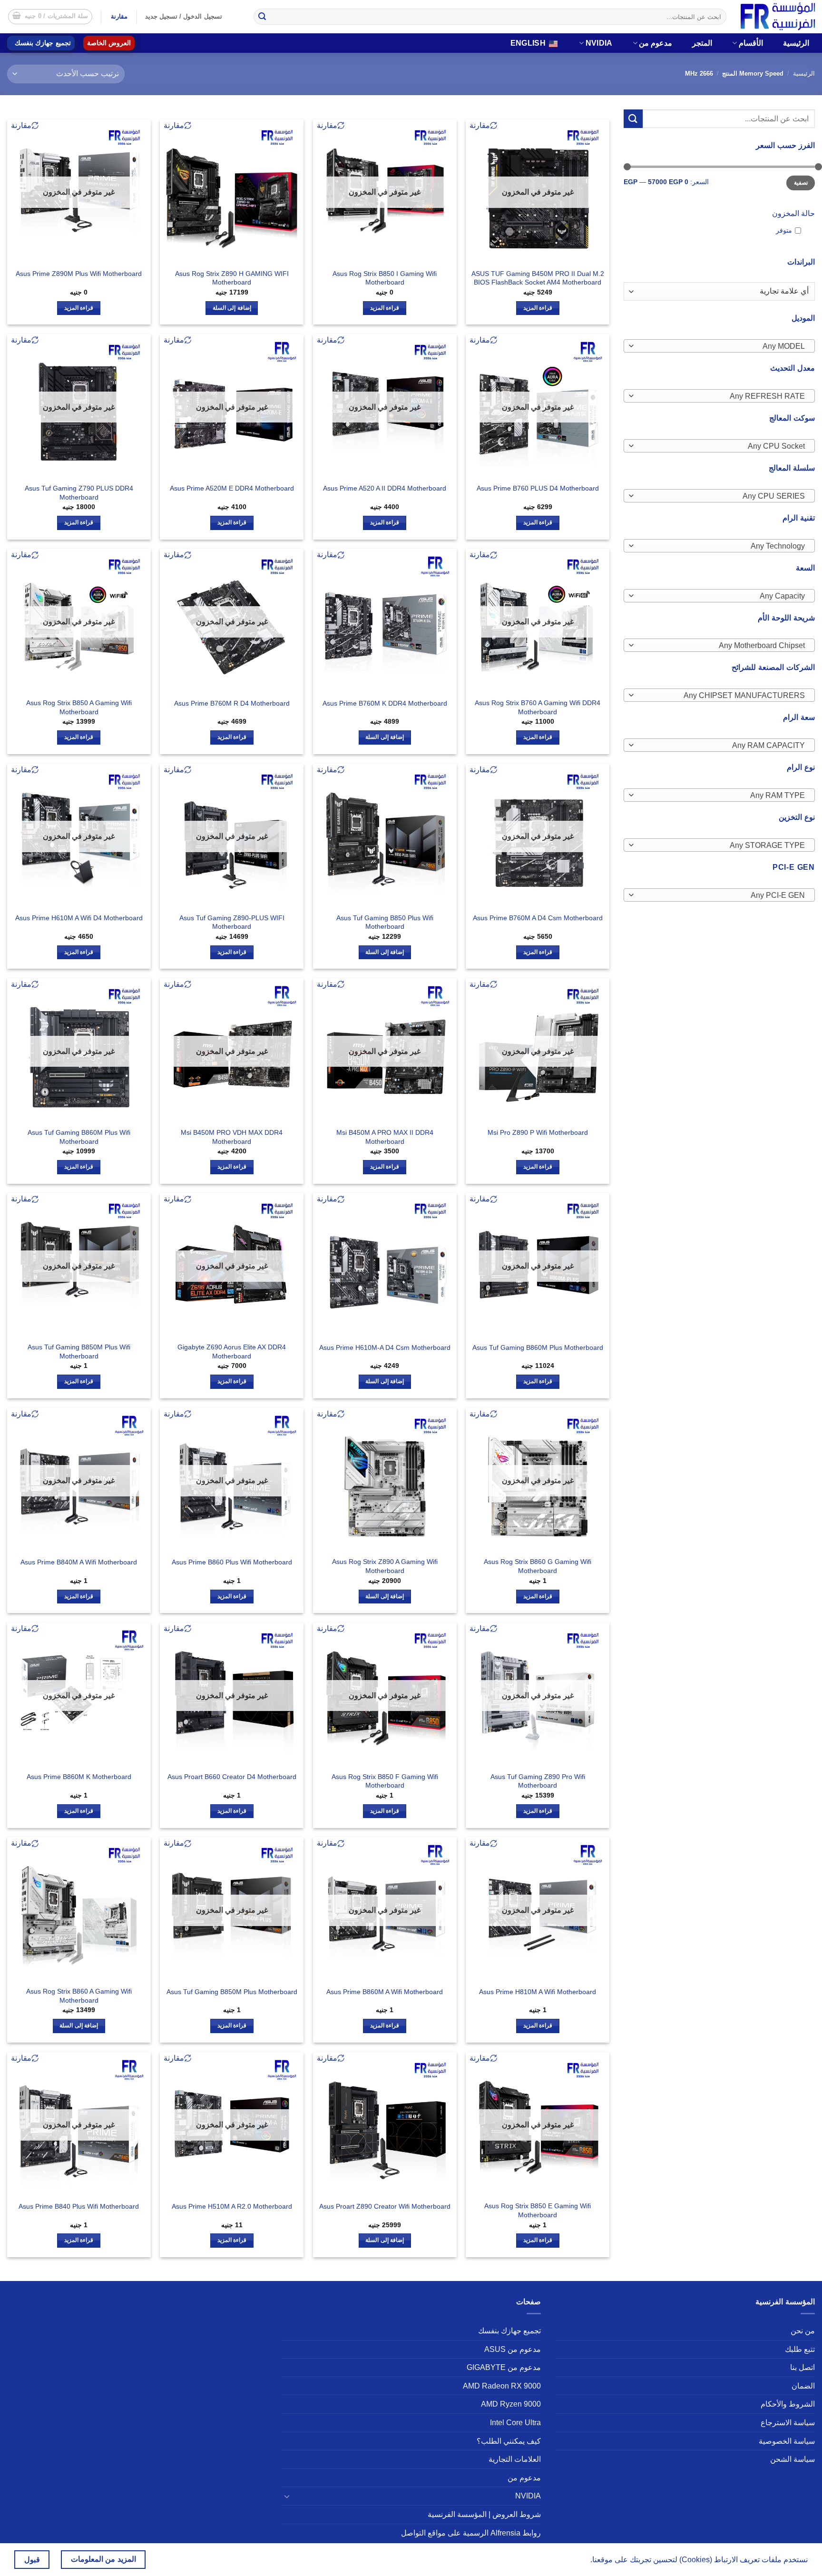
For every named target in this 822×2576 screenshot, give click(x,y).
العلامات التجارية (515, 2459)
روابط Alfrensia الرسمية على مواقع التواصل (471, 2533)
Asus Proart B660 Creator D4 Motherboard (232, 1777)
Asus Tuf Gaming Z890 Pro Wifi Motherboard (538, 1781)
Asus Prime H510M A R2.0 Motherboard (232, 2206)
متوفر (784, 230)
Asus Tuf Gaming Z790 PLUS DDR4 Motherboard (79, 493)
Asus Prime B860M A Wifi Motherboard (385, 1992)
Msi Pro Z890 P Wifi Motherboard (538, 1132)
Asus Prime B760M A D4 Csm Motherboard (538, 918)
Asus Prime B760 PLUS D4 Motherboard (538, 488)
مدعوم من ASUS (513, 2349)
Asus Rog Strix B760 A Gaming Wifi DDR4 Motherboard (538, 707)
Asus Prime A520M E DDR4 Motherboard (232, 488)
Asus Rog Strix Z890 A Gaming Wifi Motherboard (385, 1566)
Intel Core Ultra (515, 2423)
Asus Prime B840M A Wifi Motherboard (79, 1562)
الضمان (803, 2386)
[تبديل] (287, 2496)
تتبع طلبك (800, 2349)
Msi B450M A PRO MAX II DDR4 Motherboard (385, 1137)
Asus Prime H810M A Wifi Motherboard (538, 1992)
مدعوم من (656, 43)
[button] (50, 17)
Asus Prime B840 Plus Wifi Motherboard (79, 2206)
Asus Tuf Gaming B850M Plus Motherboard (232, 1992)
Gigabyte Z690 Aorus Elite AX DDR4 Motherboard (232, 1352)
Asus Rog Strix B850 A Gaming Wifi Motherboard (79, 707)
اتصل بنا (802, 2367)
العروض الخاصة (109, 43)
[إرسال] (262, 17)
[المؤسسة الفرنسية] (778, 16)
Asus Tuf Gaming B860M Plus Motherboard (538, 1347)
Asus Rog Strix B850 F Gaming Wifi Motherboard (385, 1781)
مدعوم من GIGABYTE (504, 2367)
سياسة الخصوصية (787, 2441)
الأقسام (751, 43)
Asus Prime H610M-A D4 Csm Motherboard (385, 1347)
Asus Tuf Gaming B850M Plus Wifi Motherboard (79, 1352)
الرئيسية (796, 43)
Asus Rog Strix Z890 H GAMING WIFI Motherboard (232, 278)
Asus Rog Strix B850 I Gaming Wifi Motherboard (385, 278)
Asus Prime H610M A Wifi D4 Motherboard (79, 918)
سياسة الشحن (793, 2459)
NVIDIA (599, 43)
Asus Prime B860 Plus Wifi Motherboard (232, 1562)
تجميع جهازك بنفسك (43, 43)
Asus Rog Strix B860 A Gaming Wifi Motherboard (79, 1996)
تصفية (801, 183)
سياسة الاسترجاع (788, 2423)
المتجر (702, 43)
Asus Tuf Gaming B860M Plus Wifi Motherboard (79, 1137)
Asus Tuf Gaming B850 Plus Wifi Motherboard (385, 922)
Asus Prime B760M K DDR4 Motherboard (385, 703)
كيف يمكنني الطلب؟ (509, 2441)
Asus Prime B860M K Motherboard (79, 1777)
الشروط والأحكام (788, 2404)
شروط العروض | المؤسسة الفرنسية (484, 2514)
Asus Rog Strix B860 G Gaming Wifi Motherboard (538, 1566)
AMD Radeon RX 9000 (502, 2386)
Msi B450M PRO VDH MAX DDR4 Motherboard (232, 1137)
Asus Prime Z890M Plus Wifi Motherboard (79, 274)
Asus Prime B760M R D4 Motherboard (232, 703)
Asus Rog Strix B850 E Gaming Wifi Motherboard (538, 2210)
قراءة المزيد (538, 308)
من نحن (803, 2331)
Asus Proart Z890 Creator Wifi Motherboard (385, 2206)
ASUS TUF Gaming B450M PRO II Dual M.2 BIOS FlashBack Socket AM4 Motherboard (538, 278)
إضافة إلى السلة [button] (232, 308)
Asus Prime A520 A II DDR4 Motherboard (385, 488)
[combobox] (719, 346)
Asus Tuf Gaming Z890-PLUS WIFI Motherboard (232, 922)
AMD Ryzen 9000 (511, 2404)
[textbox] (722, 346)
